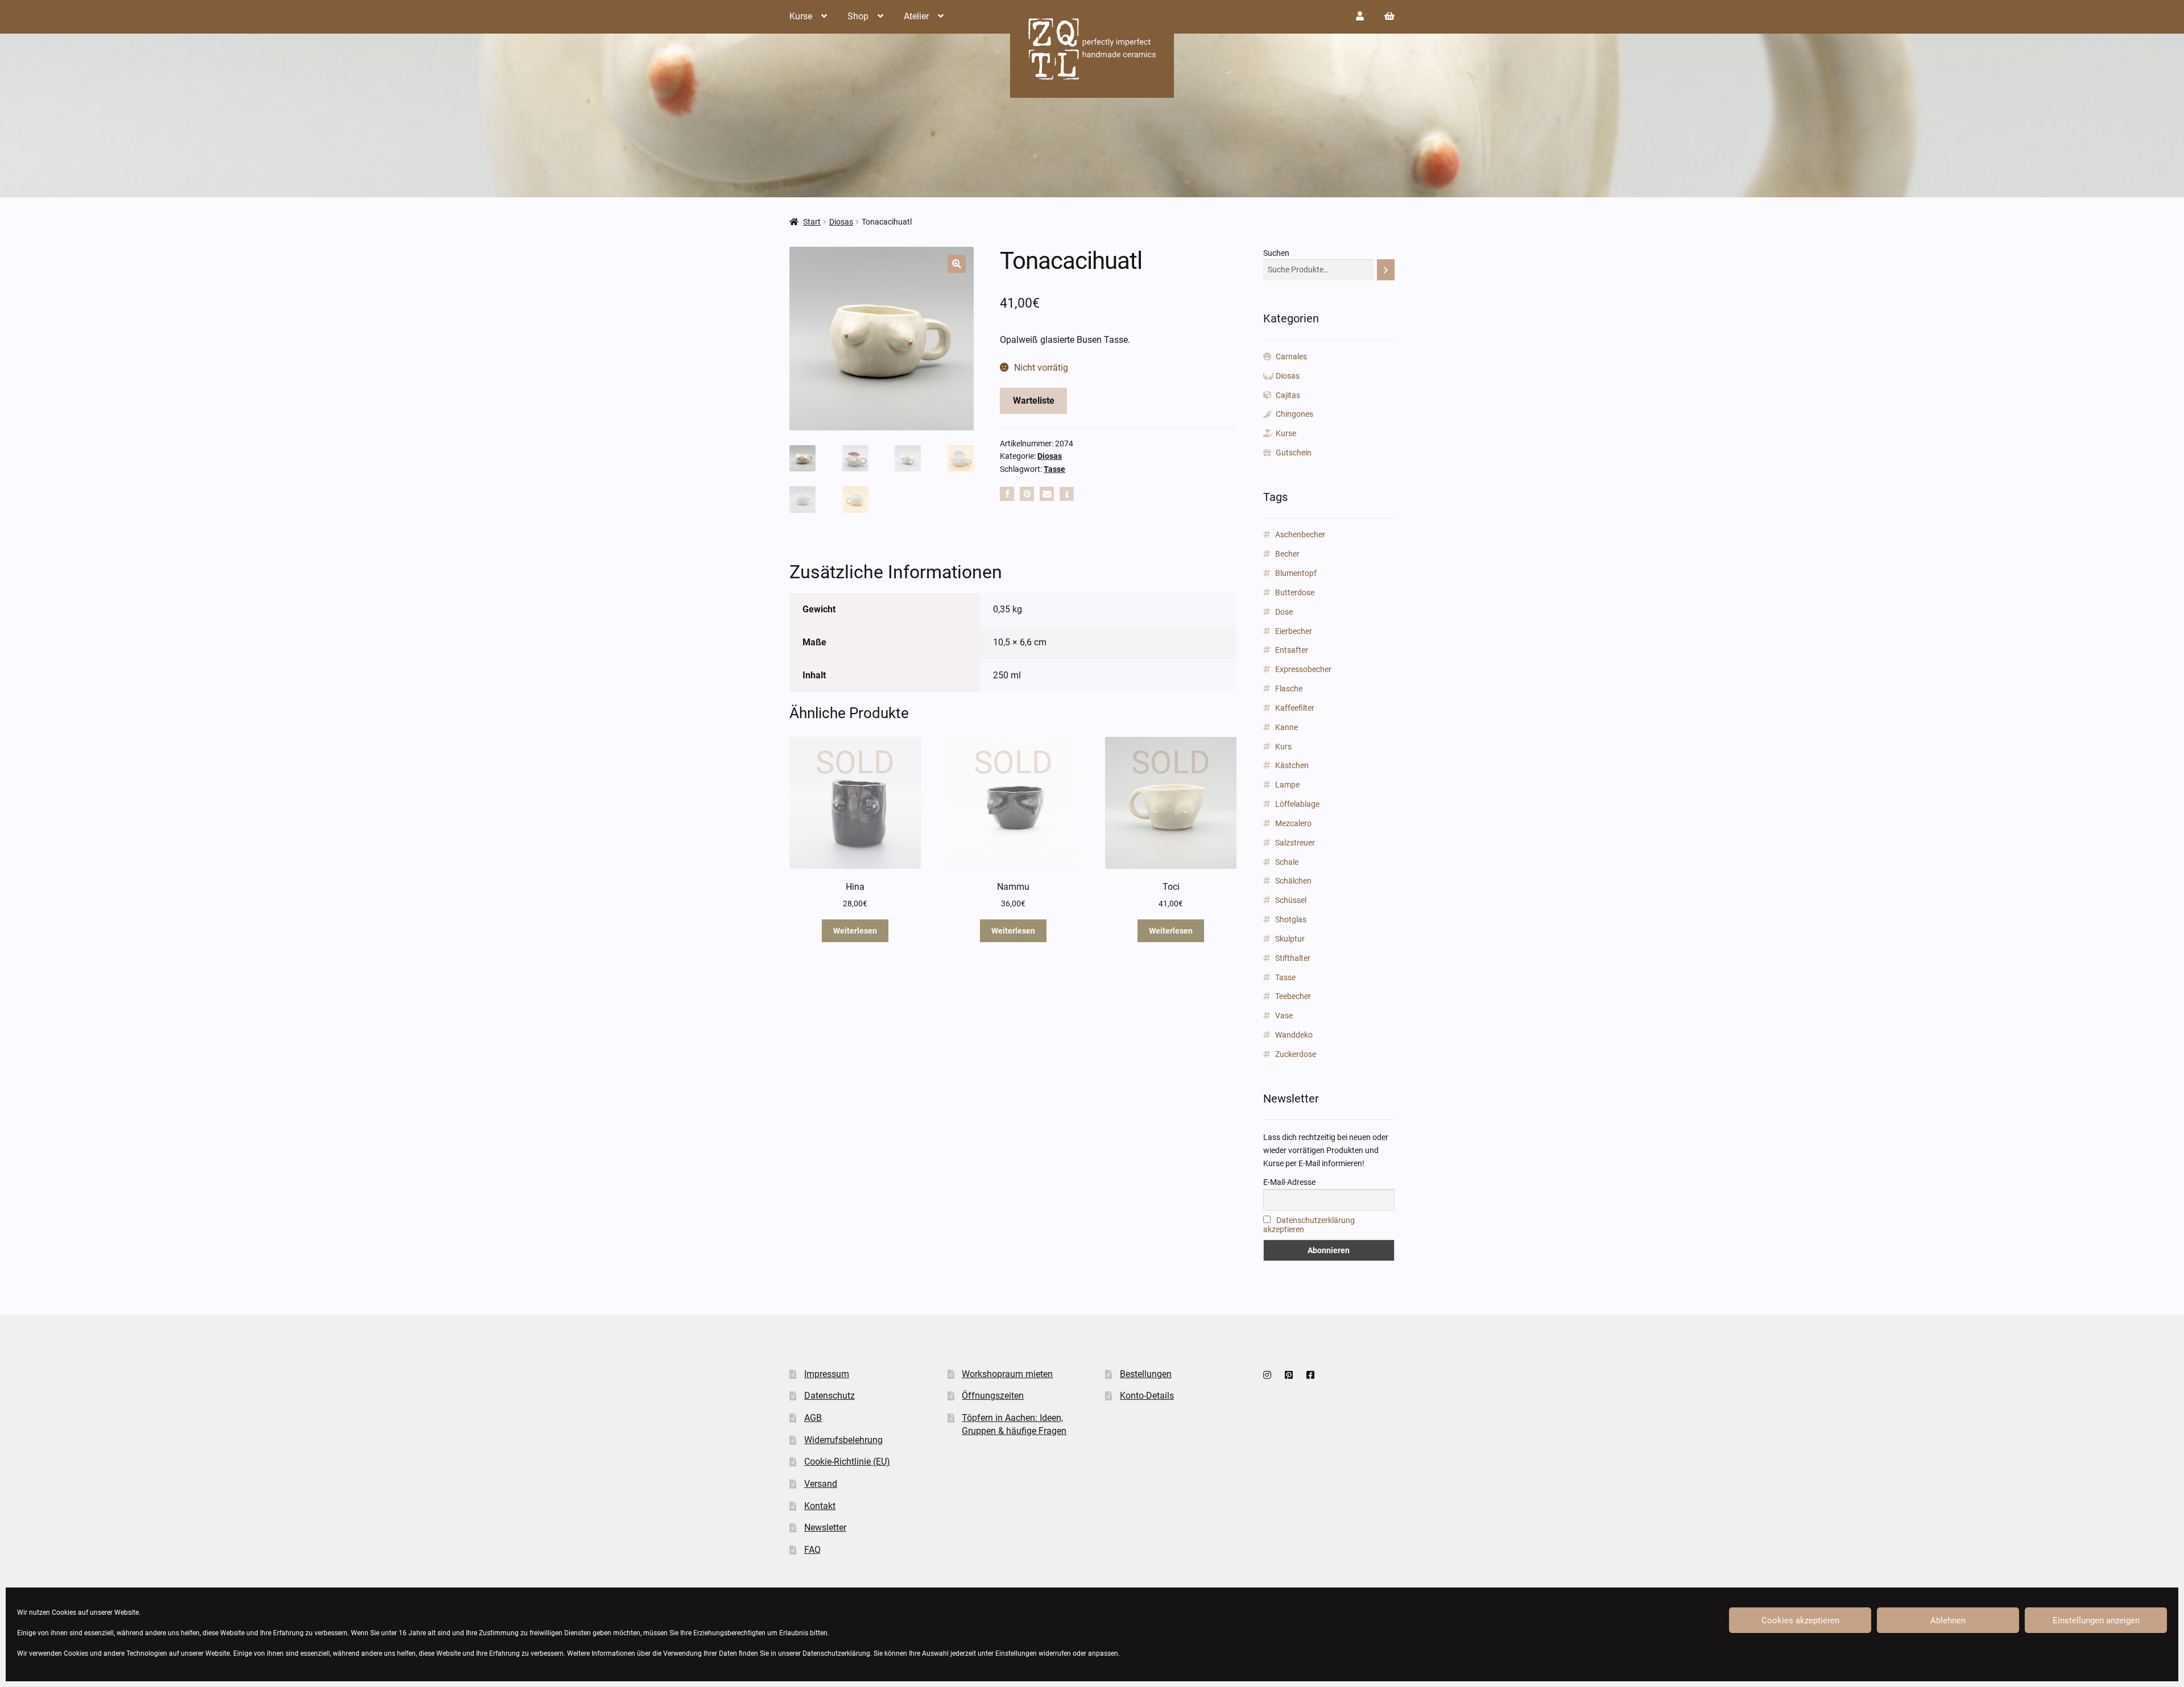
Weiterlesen (855, 931)
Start (812, 222)
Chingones (1294, 414)
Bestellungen (1146, 1374)
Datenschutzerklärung (836, 1653)
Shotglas (1291, 919)
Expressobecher (1303, 669)
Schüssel (1291, 900)
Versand (821, 1484)
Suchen (1276, 253)
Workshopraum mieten (1007, 1374)
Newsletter (825, 1528)
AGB (813, 1418)
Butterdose (1295, 592)
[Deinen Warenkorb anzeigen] (1389, 16)
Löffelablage (1297, 804)
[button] (957, 264)
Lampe (1287, 785)
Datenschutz (830, 1396)
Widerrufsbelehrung (843, 1440)
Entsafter (1292, 650)
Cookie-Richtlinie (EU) (847, 1462)
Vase (1284, 1015)
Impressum (827, 1374)
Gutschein (1294, 453)
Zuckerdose (1296, 1054)
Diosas (841, 222)
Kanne (1287, 727)
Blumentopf (1296, 573)
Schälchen (1293, 881)
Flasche (1289, 689)
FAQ (812, 1550)
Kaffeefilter (1295, 708)
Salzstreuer (1295, 843)
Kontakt (820, 1506)
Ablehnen (1948, 1620)
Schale (1287, 862)
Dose (1284, 612)
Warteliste (1034, 401)
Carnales (1291, 357)
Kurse (801, 16)
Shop (858, 16)
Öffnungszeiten (993, 1396)
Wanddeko (1294, 1035)
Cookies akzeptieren (1800, 1620)
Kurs (1283, 747)
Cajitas (1288, 395)
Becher (1287, 554)
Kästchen (1292, 765)
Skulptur (1290, 939)
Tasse (1054, 469)
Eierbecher (1294, 631)
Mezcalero (1293, 823)
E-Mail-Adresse (1289, 1182)
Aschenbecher (1300, 534)
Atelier (916, 16)
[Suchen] (1386, 270)
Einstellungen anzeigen (2096, 1620)
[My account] (1360, 16)
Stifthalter (1293, 958)
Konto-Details (1147, 1396)
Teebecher (1293, 996)
